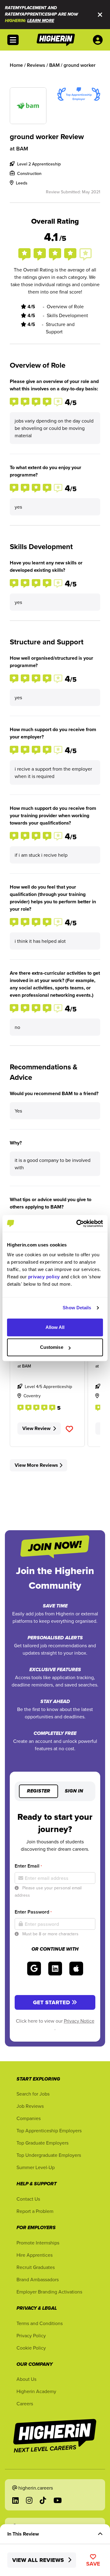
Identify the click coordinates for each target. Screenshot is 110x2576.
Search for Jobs (33, 2094)
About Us (26, 2379)
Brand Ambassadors (38, 2279)
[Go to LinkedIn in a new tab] (15, 2500)
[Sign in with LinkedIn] (55, 1969)
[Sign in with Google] (34, 1969)
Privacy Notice (79, 2021)
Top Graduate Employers (42, 2143)
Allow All (55, 1327)
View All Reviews (39, 2560)
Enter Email (28, 1866)
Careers (25, 2403)
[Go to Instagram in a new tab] (29, 2500)
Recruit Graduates (36, 2267)
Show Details (77, 1308)
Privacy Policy (31, 2335)
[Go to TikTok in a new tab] (43, 2500)
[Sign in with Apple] (76, 1969)
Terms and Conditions (40, 2323)
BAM (22, 148)
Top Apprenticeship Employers (49, 2130)
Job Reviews (30, 2106)
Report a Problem (35, 2211)
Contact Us (28, 2199)
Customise (52, 1347)
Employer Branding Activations (49, 2292)
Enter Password (33, 1912)
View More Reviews (36, 1465)
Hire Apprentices (35, 2255)
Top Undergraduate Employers (49, 2155)
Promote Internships (38, 2243)
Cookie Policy (31, 2348)
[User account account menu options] (99, 40)
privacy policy (44, 1277)
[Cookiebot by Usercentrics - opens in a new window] (78, 1224)
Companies (29, 2118)
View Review (36, 1428)
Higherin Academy (36, 2391)
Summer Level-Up (36, 2167)
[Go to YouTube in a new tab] (58, 2500)
